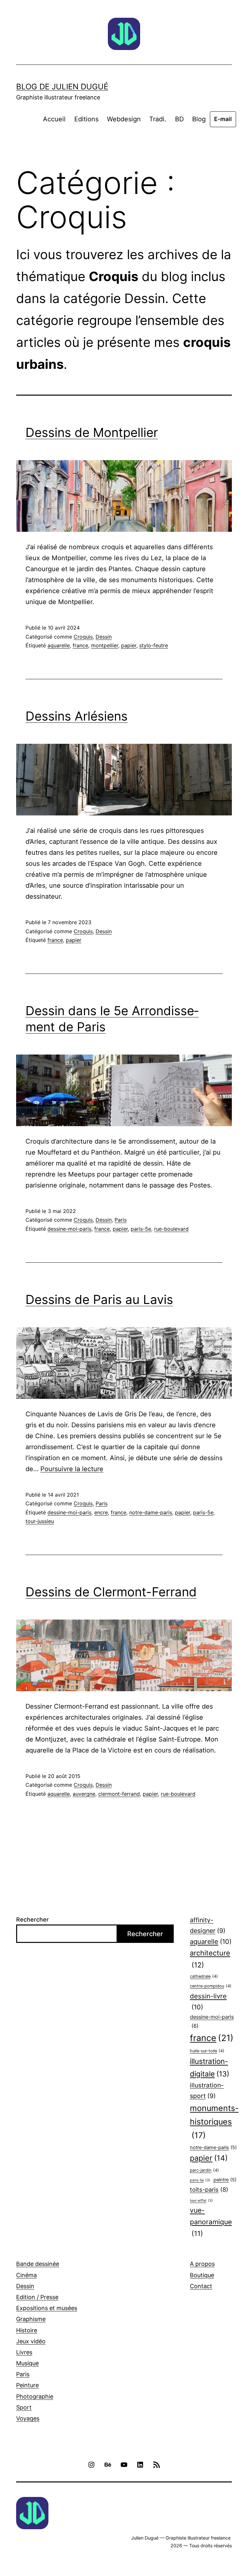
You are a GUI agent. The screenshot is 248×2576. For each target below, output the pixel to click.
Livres (24, 2352)
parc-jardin (204, 2170)
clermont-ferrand (119, 1794)
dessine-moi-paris (69, 1229)
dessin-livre (208, 2001)
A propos (202, 2264)
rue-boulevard (171, 1229)
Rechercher (32, 1919)
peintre (225, 2180)
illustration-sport (207, 2091)
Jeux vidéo (31, 2341)
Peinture (27, 2385)
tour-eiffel (201, 2201)
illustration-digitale (210, 2067)
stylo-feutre (154, 645)
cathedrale (204, 1976)
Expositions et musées (47, 2308)
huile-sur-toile (207, 2051)
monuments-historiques (214, 2122)
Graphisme (31, 2319)
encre (101, 1512)
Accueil (54, 119)
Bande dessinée (38, 2264)
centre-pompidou (211, 1986)
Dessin (104, 637)
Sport (24, 2407)
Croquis (83, 637)
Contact (201, 2286)
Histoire (27, 2330)
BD (179, 119)
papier (129, 645)
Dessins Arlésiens (77, 716)
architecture (210, 1959)
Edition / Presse (37, 2297)
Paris (121, 1220)
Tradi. (158, 119)
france (80, 645)
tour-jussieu (40, 1521)
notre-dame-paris (151, 1512)
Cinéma (26, 2275)
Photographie (35, 2396)
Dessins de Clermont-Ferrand (111, 1592)
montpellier (105, 645)
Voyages (28, 2418)
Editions (86, 119)
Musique (27, 2363)
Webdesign (124, 119)
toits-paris (209, 2189)
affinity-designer (208, 1925)
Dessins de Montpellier (92, 432)
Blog (199, 119)
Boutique (202, 2275)
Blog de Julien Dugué (62, 87)
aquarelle (59, 645)
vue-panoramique (211, 2222)
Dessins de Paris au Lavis (99, 1299)
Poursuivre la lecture (72, 1469)
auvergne (84, 1794)
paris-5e (141, 1229)
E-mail (223, 119)
